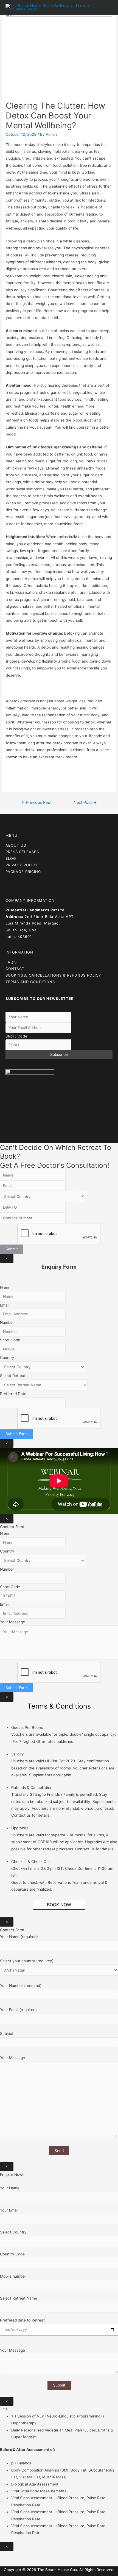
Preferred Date (13, 1394)
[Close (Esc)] (5, 2556)
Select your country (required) (27, 1961)
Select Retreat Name (19, 2298)
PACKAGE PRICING (23, 872)
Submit (12, 1249)
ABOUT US (16, 845)
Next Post (85, 802)
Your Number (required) (21, 1986)
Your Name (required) (19, 1937)
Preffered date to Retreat (22, 2320)
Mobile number (13, 2276)
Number (7, 1322)
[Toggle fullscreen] (30, 2556)
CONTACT (15, 969)
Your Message (12, 1622)
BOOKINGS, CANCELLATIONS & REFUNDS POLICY (53, 975)
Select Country (13, 2232)
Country (7, 1358)
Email (5, 1305)
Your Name (10, 2188)
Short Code (17, 1036)
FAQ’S (11, 962)
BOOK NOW (59, 1905)
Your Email (9, 2210)
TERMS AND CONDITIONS (30, 982)
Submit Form (17, 1434)
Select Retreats (14, 1376)
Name (5, 1288)
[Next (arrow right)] (18, 2563)
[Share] (18, 2556)
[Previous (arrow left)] (5, 2563)
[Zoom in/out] (42, 2556)
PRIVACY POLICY (22, 865)
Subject (7, 2034)
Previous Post (36, 802)
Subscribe (59, 1054)
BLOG (11, 858)
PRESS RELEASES (22, 852)
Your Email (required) (18, 2010)
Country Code (12, 2254)
